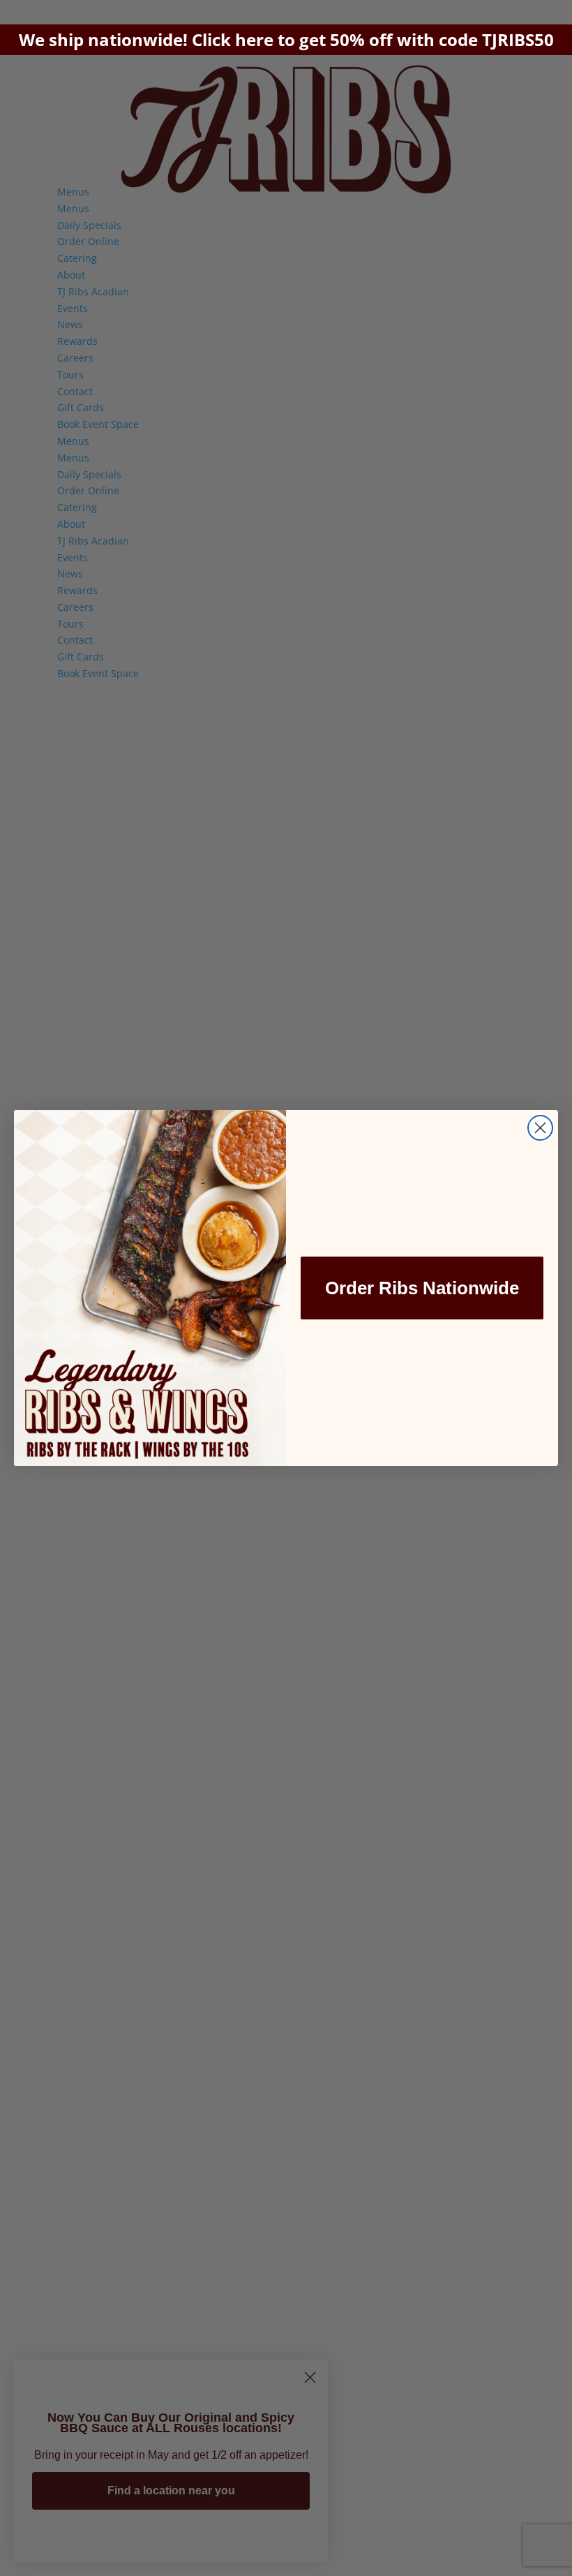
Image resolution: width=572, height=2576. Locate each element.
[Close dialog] (540, 1128)
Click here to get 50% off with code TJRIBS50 (373, 39)
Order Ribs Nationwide (422, 1288)
